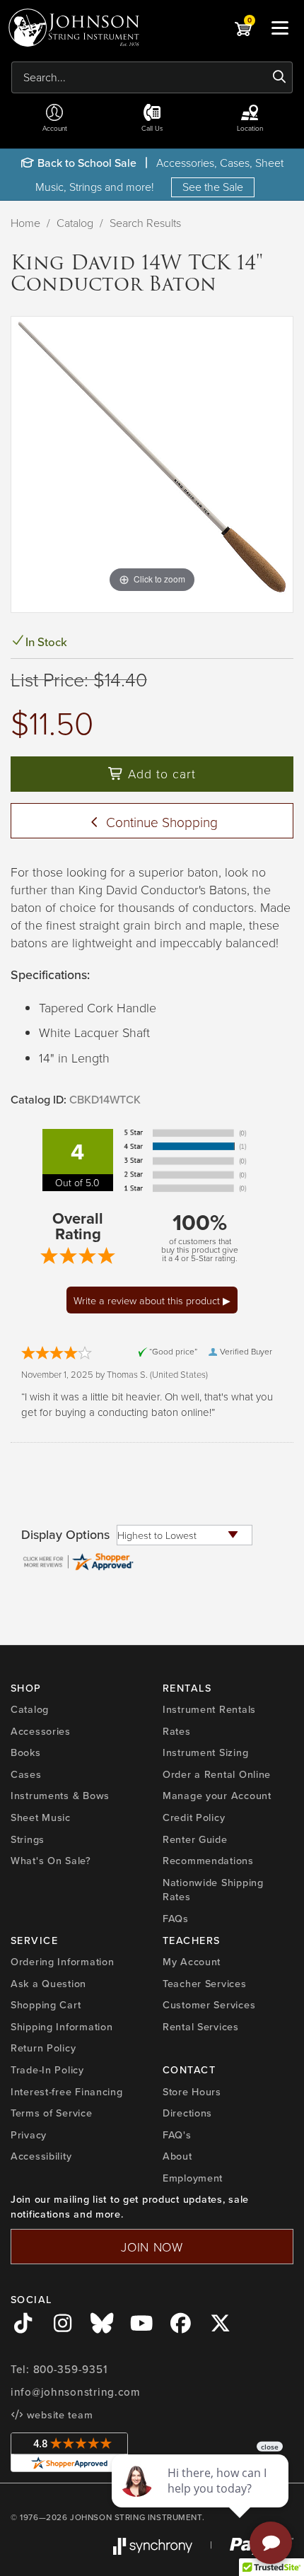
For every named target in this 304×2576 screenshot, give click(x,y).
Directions (187, 2113)
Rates (177, 1731)
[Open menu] (280, 28)
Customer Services (209, 2005)
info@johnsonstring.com (76, 2392)
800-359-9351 (70, 2370)
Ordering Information (62, 1962)
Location (250, 128)
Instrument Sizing (205, 1752)
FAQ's (177, 2135)
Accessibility (41, 2156)
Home (25, 223)
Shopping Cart (46, 2005)
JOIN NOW (152, 2247)
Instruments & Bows (60, 1796)
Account (55, 128)
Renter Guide (195, 1839)
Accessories (41, 1731)
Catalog (75, 223)
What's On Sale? (51, 1861)
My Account (192, 1962)
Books (26, 1752)
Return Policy (43, 2048)
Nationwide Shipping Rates (213, 1890)
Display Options (65, 1535)
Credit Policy (194, 1817)
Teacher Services (205, 1984)
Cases (26, 1774)
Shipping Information (62, 2027)
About (177, 2156)
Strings (28, 1839)
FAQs (176, 1919)
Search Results (145, 223)
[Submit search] (280, 77)
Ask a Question (48, 1984)
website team (58, 2415)
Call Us (152, 128)
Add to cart (160, 773)
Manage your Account (217, 1796)
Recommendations (208, 1861)
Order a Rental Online (217, 1774)
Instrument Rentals (209, 1709)
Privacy (29, 2135)
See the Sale (213, 187)
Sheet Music (41, 1817)
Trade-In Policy (47, 2070)
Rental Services (201, 2027)
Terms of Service (52, 2113)
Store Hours (192, 2092)
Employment (193, 2178)
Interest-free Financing (67, 2092)
